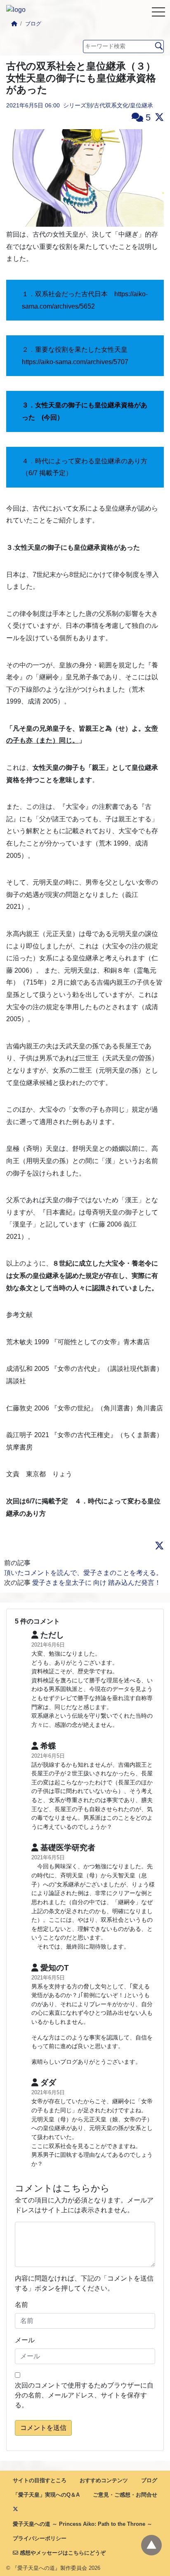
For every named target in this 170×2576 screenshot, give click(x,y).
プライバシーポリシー (40, 2538)
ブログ (33, 24)
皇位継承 (142, 105)
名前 (21, 2305)
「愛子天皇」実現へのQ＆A (46, 2495)
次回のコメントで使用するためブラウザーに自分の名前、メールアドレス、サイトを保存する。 (84, 2395)
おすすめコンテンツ (104, 2480)
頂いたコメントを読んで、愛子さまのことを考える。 (83, 1573)
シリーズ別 (78, 105)
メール (25, 2340)
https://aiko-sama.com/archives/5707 (75, 362)
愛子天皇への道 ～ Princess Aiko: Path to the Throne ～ (83, 2524)
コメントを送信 (43, 2428)
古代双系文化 (111, 105)
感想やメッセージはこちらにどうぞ (62, 2553)
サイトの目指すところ (40, 2480)
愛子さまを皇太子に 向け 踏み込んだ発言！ (97, 1583)
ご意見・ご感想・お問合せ (125, 2495)
